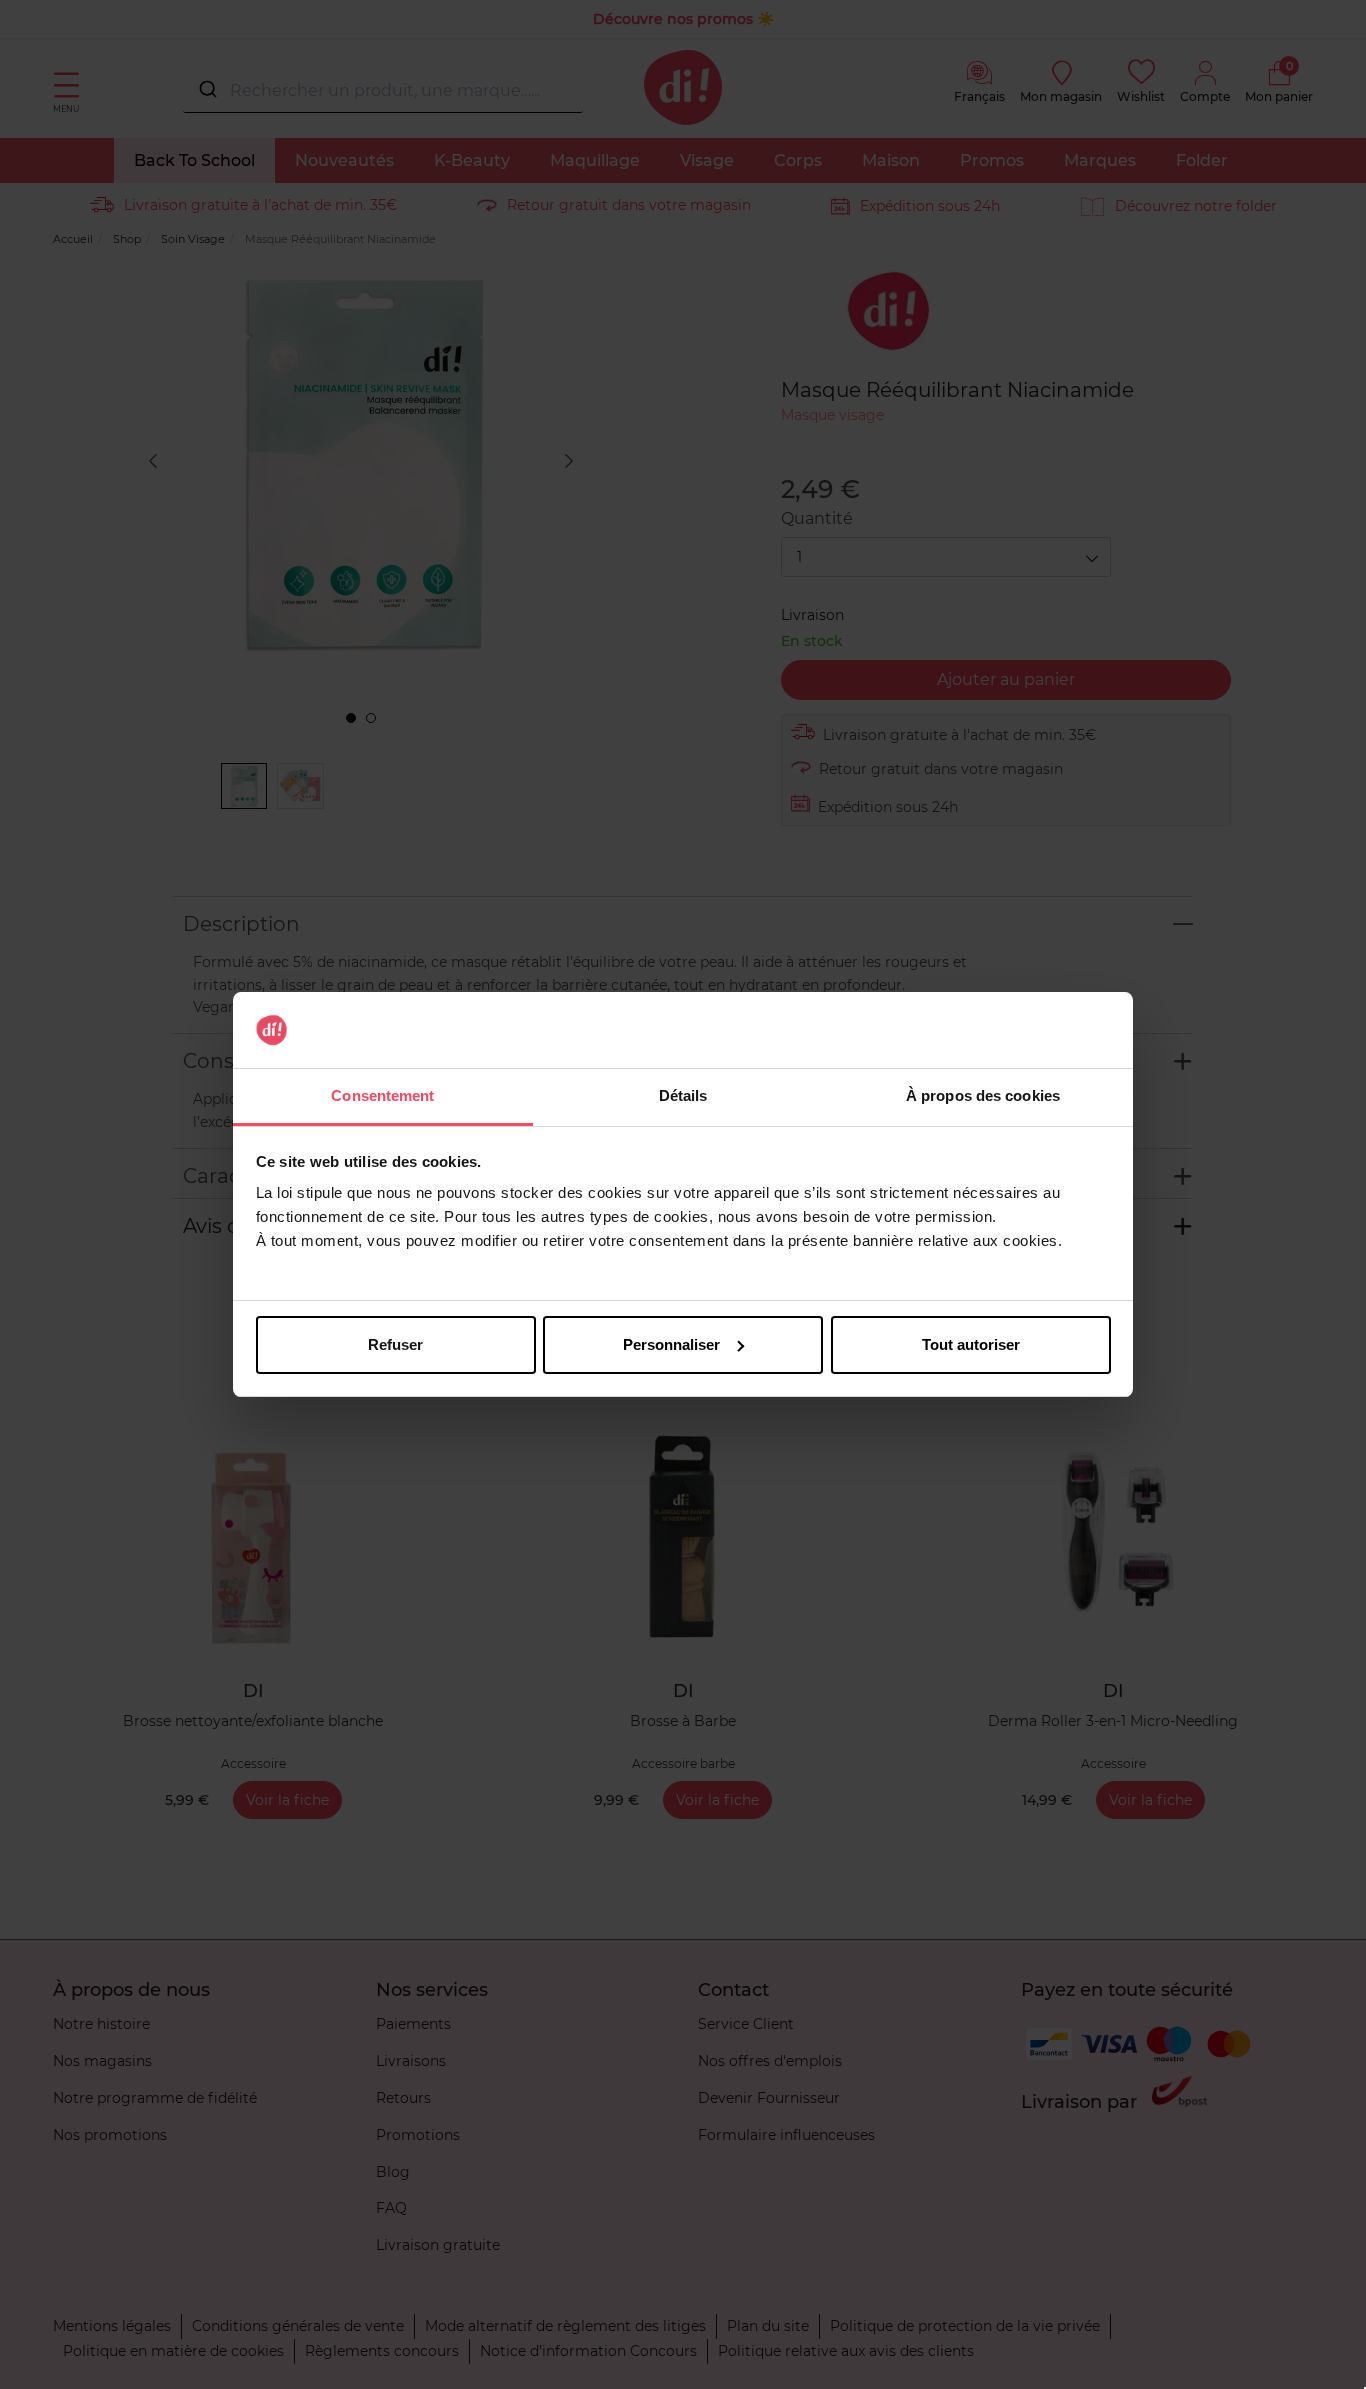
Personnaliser (671, 1344)
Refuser (395, 1344)
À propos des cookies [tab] (983, 1095)
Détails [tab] (683, 1095)
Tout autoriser (971, 1344)
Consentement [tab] (382, 1095)
